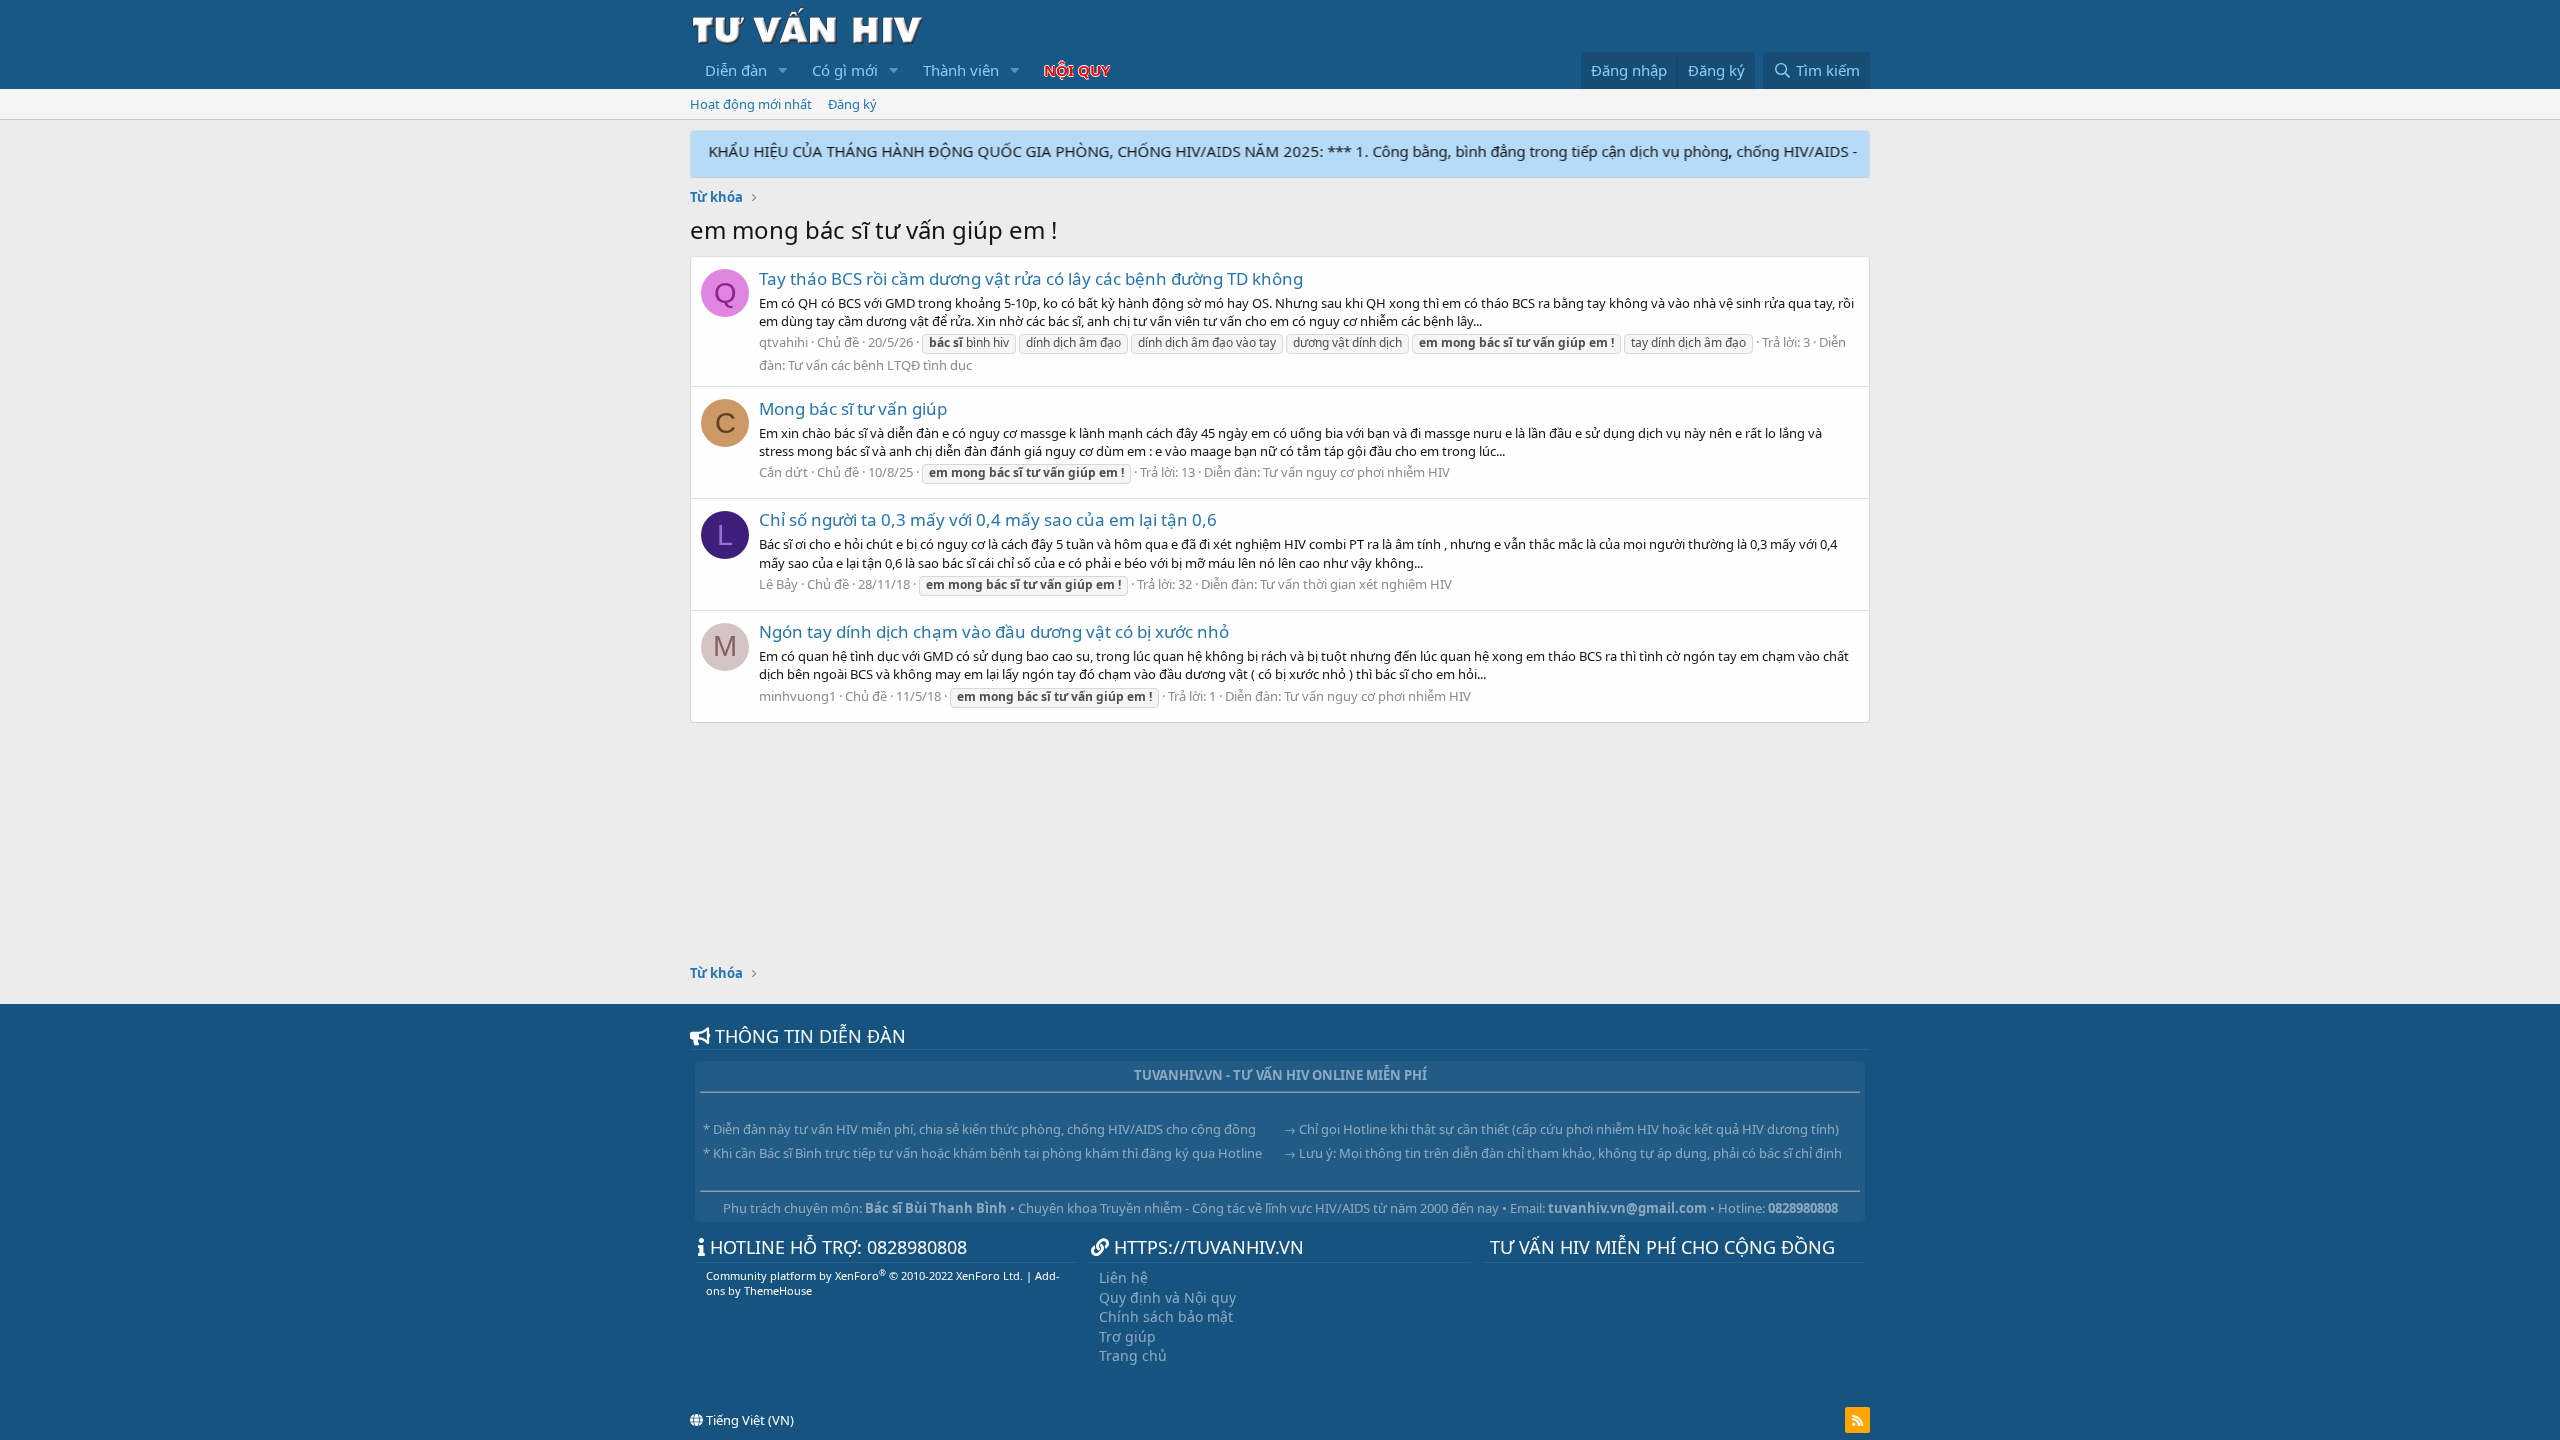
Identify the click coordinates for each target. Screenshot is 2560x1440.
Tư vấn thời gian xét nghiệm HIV (1356, 584)
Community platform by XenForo (864, 1275)
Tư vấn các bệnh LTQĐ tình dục (880, 365)
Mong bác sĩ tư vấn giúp (853, 408)
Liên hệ (1123, 1277)
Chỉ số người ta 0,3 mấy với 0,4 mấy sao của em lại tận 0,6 (988, 519)
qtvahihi (783, 342)
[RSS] (1857, 1420)
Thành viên (961, 70)
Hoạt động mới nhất (751, 104)
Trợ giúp (1127, 1336)
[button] (783, 70)
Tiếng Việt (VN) (748, 1420)
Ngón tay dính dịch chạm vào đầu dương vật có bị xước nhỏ (994, 631)
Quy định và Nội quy (1167, 1297)
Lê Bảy (778, 584)
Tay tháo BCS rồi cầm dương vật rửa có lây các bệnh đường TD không (1031, 278)
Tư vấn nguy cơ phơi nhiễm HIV (1356, 472)
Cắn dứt (783, 472)
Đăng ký (852, 104)
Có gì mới (845, 70)
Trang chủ (1133, 1355)
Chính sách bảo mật (1166, 1316)
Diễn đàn (736, 70)
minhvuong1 (797, 696)
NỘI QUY (1077, 70)
